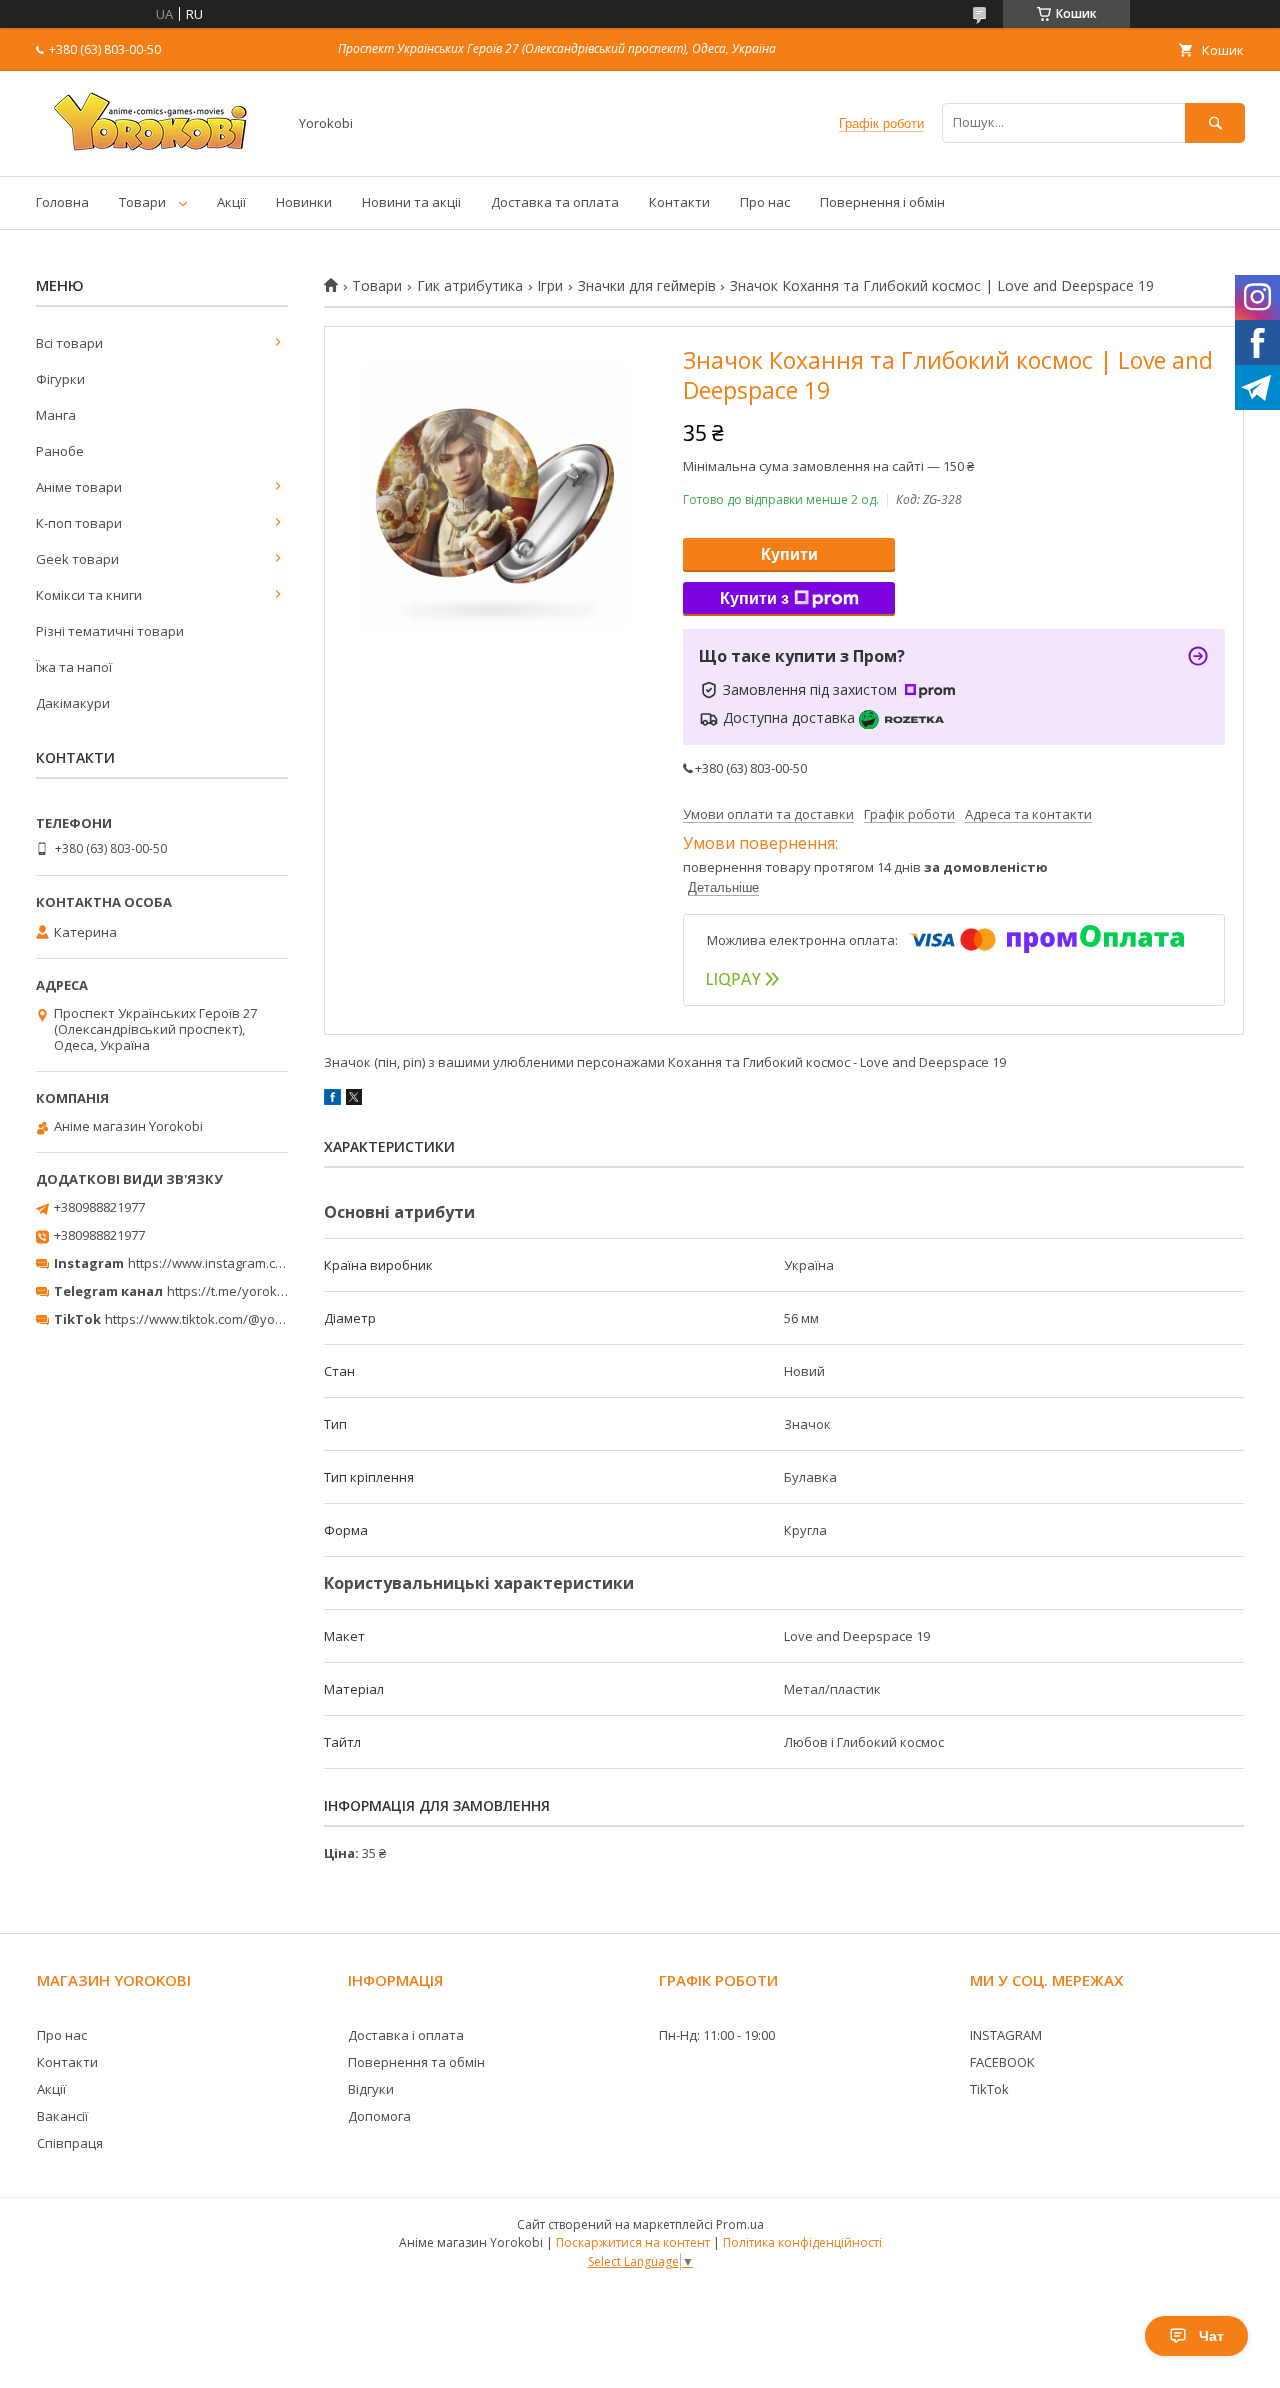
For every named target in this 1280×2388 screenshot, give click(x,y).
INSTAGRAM (1006, 2035)
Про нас (765, 202)
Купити (789, 554)
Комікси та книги (89, 595)
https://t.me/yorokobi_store (250, 1291)
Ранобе (60, 451)
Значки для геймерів (647, 286)
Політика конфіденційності (802, 2242)
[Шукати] (1215, 122)
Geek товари (77, 559)
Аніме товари (79, 487)
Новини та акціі (411, 202)
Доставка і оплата (406, 2035)
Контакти (679, 202)
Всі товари (69, 343)
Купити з (754, 598)
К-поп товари (79, 523)
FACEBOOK (1002, 2062)
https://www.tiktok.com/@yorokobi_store (228, 1319)
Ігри (550, 286)
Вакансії (62, 2116)
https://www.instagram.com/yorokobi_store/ (262, 1263)
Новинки (304, 202)
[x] (354, 1100)
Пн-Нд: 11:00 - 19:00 (717, 2035)
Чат (1211, 2336)
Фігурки (60, 379)
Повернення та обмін (416, 2062)
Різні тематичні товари (110, 631)
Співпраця (70, 2143)
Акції (231, 202)
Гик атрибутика (470, 286)
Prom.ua (740, 2224)
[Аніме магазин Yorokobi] (156, 150)
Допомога (379, 2116)
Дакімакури (73, 703)
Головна (62, 202)
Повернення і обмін (882, 202)
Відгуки (371, 2089)
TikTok (989, 2089)
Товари (142, 202)
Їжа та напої (74, 667)
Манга (56, 415)
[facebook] (332, 1100)
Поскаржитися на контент (633, 2242)
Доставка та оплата (555, 202)
